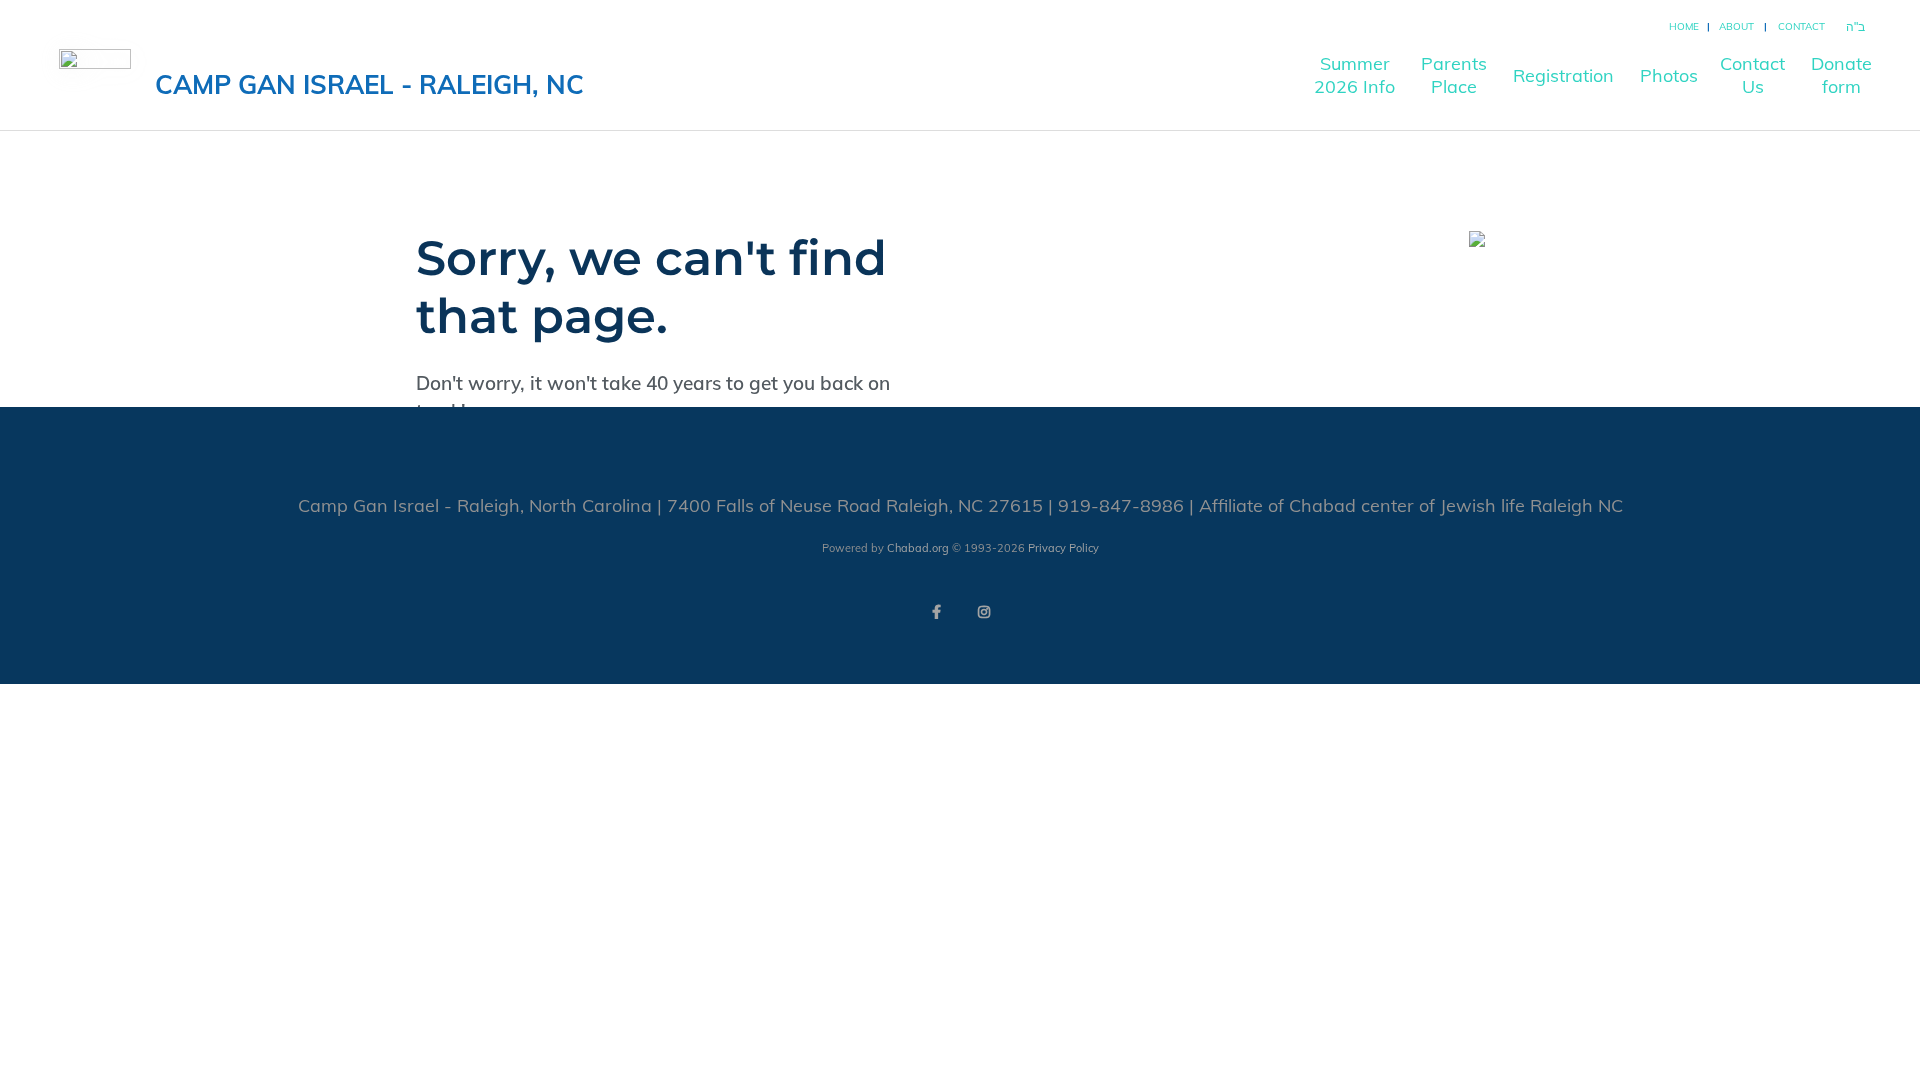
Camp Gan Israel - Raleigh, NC (369, 84)
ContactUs (1752, 75)
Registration (1563, 75)
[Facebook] (936, 612)
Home (1684, 26)
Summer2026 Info (1354, 75)
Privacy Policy (1063, 548)
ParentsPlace (1454, 75)
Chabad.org (918, 548)
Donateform (1841, 75)
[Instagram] (984, 612)
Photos (1669, 75)
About (1736, 26)
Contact (1801, 26)
